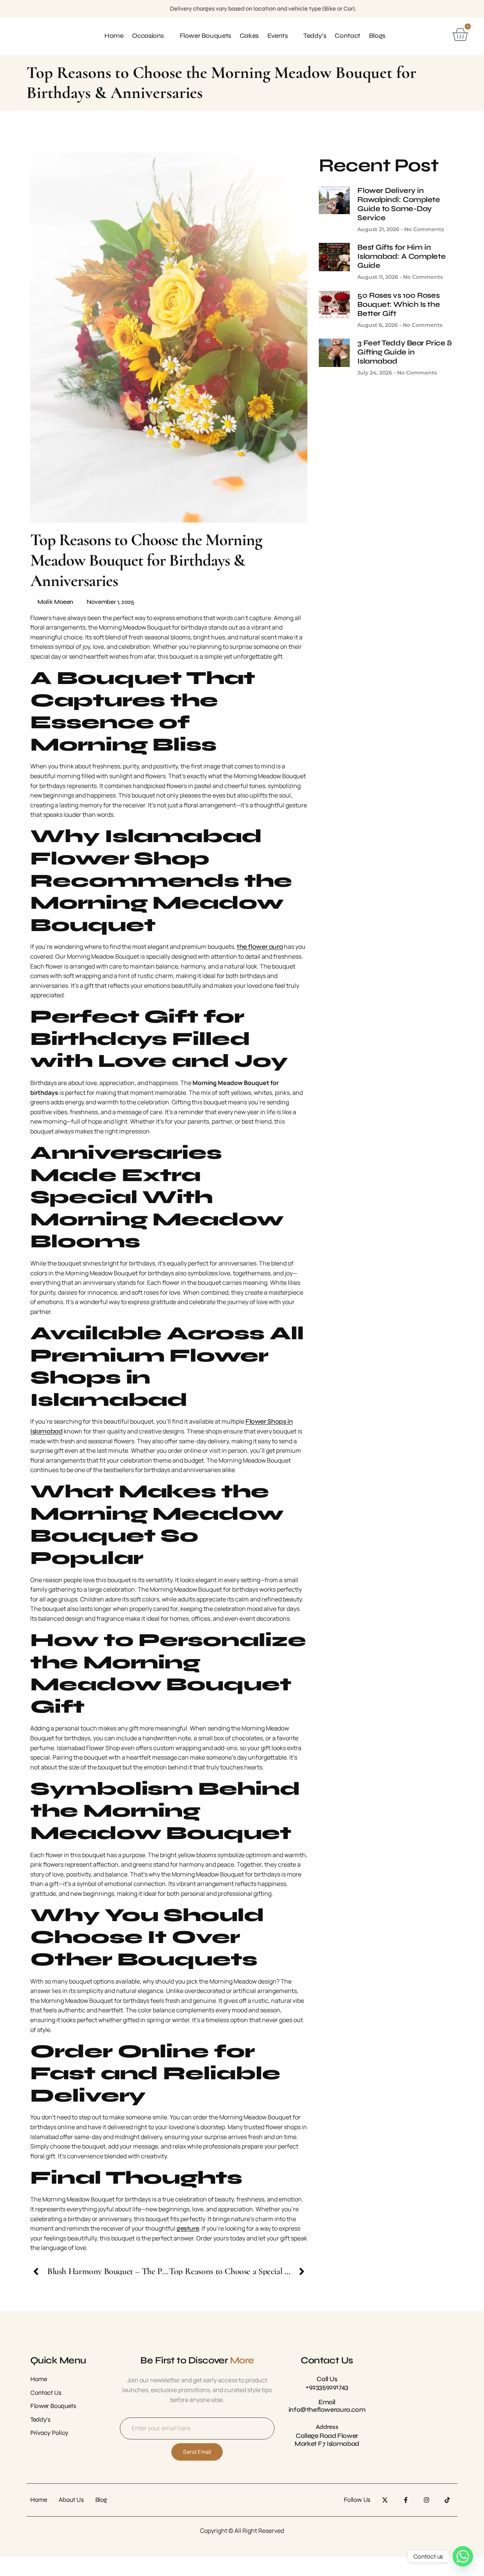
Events (278, 36)
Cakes (249, 36)
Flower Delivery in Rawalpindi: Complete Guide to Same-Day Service (399, 204)
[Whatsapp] (463, 2556)
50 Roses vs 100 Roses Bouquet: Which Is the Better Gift (399, 304)
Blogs (377, 36)
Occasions (148, 36)
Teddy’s (315, 36)
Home (114, 36)
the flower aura (260, 947)
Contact (347, 36)
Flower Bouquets (205, 36)
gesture (188, 2229)
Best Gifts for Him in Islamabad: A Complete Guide (401, 256)
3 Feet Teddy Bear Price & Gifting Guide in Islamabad (405, 352)
